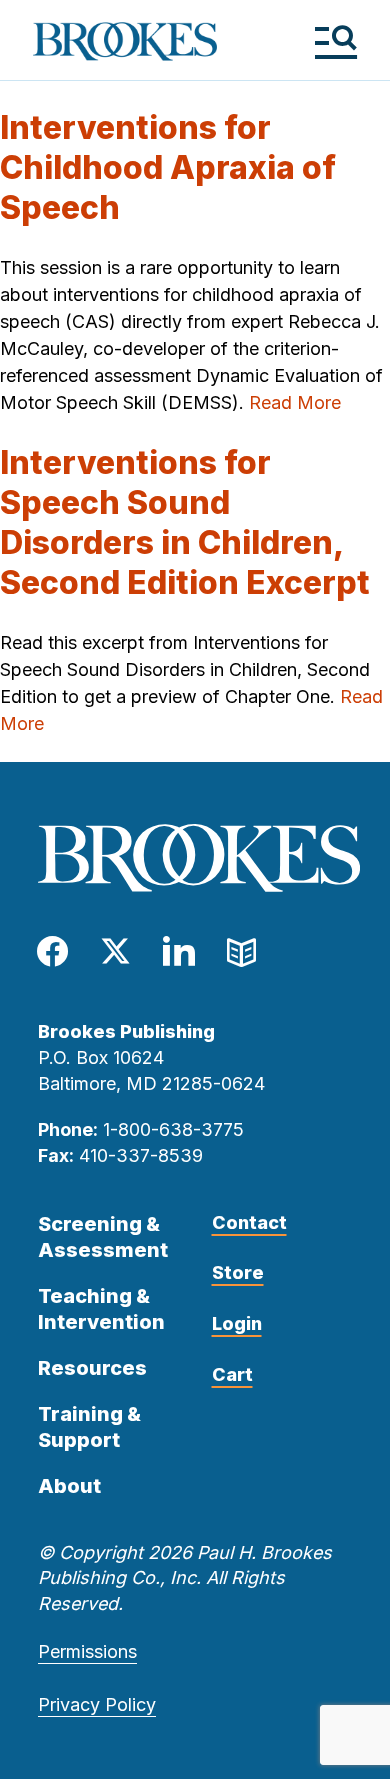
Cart (232, 1374)
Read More (295, 402)
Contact (249, 1222)
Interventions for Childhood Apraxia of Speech (168, 167)
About (69, 1486)
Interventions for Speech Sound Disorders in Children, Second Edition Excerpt (185, 522)
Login (237, 1323)
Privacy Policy (97, 1704)
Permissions (87, 1651)
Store (238, 1272)
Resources (92, 1368)
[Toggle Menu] (335, 41)
